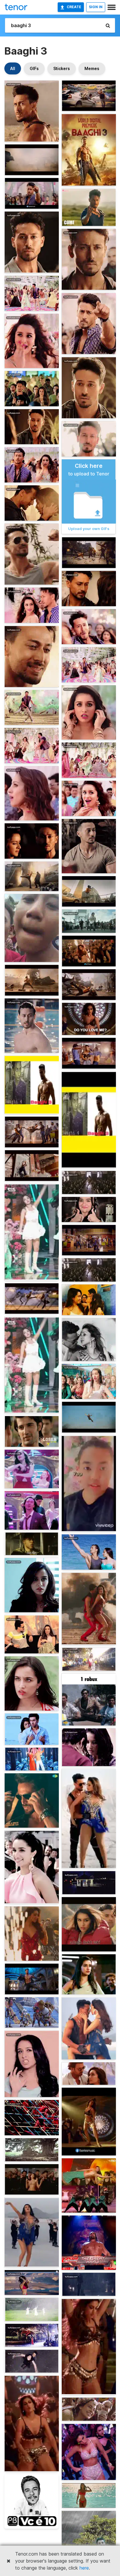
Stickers (62, 68)
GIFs (34, 68)
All (13, 68)
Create (74, 7)
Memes (92, 68)
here (84, 2568)
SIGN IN (96, 7)
